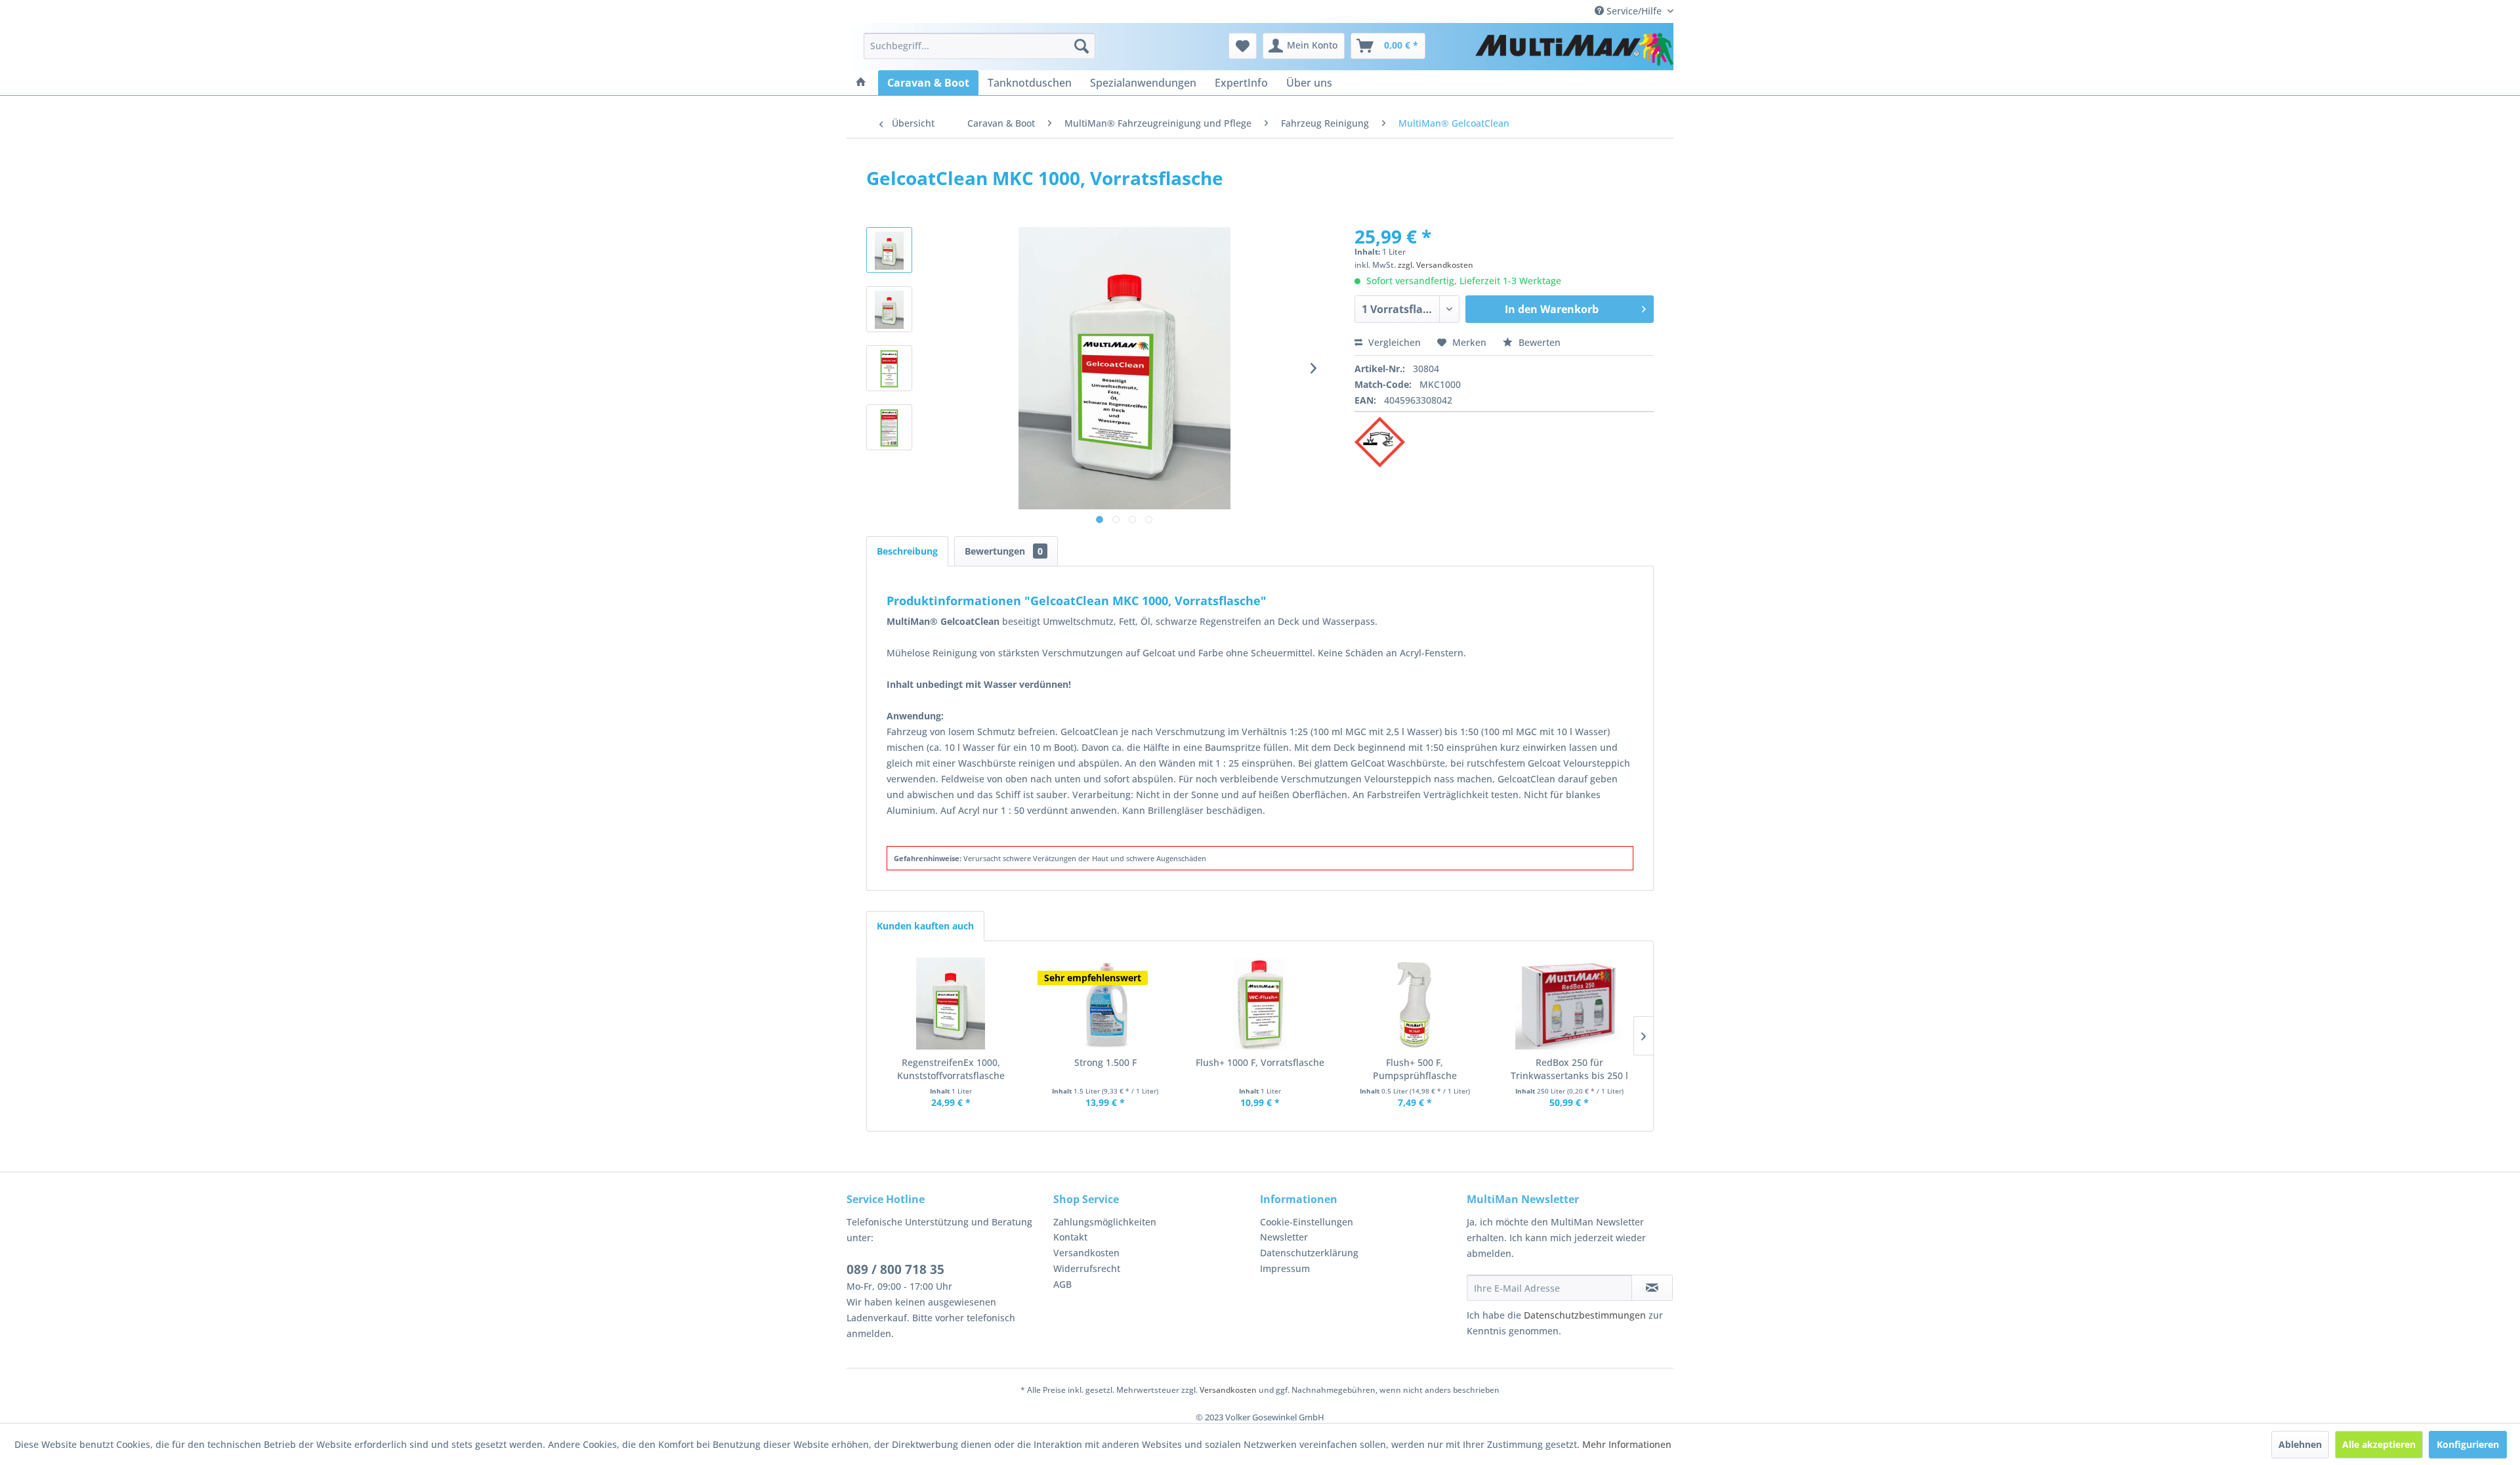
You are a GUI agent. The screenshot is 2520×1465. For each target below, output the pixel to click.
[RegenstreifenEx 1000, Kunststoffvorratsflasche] (951, 1004)
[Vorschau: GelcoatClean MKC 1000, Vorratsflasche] (889, 250)
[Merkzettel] (1243, 46)
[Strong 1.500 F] (1106, 1004)
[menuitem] (979, 46)
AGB (1062, 1284)
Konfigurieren (2468, 1444)
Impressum (1285, 1268)
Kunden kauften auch (925, 926)
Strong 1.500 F (1105, 1062)
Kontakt (1070, 1237)
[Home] (861, 83)
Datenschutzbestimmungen (1585, 1315)
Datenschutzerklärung (1309, 1253)
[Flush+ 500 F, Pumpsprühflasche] (1415, 1004)
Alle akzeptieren (2379, 1444)
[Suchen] (1081, 46)
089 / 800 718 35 (895, 1269)
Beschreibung (907, 551)
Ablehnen (2300, 1444)
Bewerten (1538, 342)
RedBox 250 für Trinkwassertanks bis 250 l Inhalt (1569, 1069)
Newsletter (1284, 1237)
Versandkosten (1086, 1253)
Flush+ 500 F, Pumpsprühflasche (1415, 1069)
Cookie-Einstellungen (1307, 1222)
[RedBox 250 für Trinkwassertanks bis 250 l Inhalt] (1569, 1004)
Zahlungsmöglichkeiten (1105, 1222)
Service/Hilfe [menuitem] (1634, 11)
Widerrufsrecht (1087, 1268)
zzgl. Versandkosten (1436, 265)
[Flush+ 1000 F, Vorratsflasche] (1260, 1004)
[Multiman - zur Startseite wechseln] (1574, 49)
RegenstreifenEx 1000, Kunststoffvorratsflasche (951, 1069)
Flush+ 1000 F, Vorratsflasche (1260, 1062)
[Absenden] (1652, 1288)
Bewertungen (1004, 551)
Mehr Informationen (1627, 1444)
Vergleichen (1393, 342)
